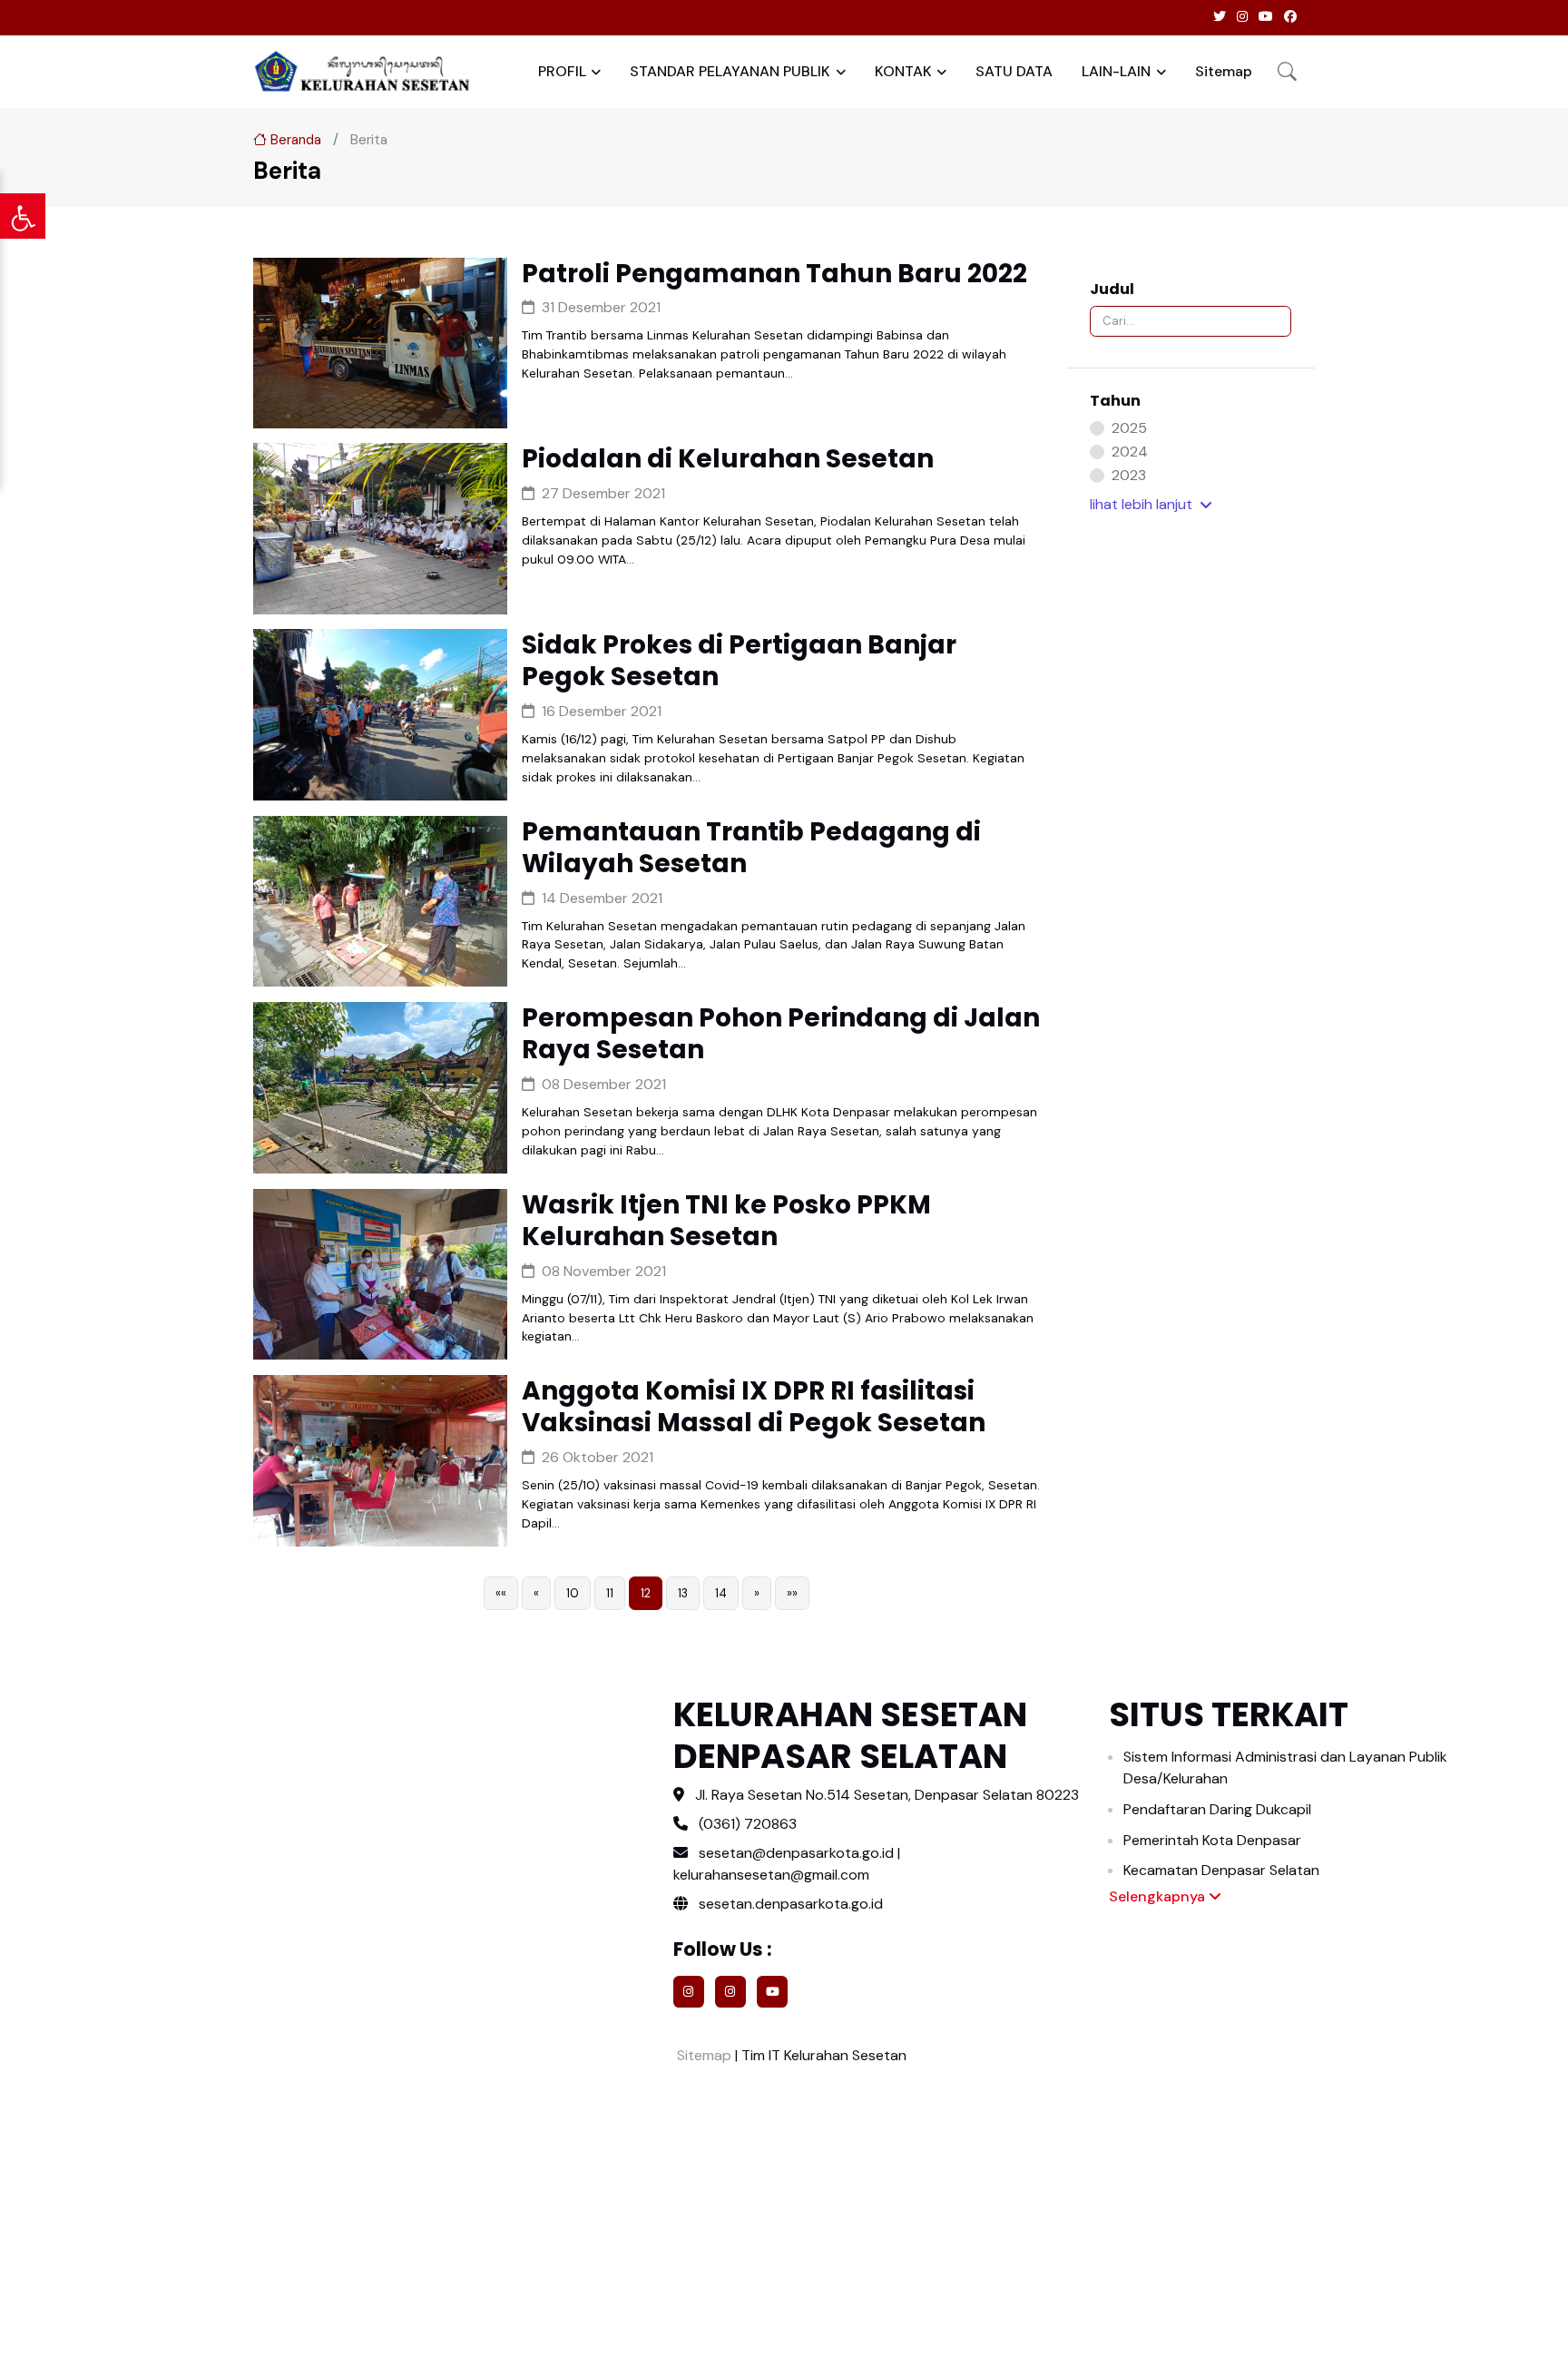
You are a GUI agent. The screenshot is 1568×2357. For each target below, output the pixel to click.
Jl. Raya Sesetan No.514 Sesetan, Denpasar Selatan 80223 (887, 1795)
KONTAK (903, 71)
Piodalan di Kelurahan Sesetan (728, 459)
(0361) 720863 (748, 1824)
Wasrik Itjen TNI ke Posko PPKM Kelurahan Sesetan (726, 1221)
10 (573, 1593)
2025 (1129, 428)
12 (646, 1593)
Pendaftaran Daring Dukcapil (1217, 1809)
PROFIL (562, 71)
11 (610, 1593)
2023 (1129, 475)
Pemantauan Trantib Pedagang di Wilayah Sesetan (751, 848)
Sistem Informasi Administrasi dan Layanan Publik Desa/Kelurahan (1285, 1768)
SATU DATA (1014, 71)
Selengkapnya (1159, 1896)
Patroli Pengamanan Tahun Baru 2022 (774, 274)
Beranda (294, 140)
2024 (1130, 452)
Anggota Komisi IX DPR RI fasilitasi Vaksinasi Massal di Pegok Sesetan (754, 1407)
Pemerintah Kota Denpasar (1212, 1840)
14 (721, 1593)
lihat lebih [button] (1141, 504)
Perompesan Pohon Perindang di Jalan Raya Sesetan (781, 1034)
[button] (1287, 71)
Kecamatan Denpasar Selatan (1221, 1870)
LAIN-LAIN (1116, 71)
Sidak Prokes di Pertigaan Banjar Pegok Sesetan (739, 661)
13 (683, 1593)
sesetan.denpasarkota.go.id (789, 1904)
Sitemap (1224, 71)
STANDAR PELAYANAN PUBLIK (730, 71)
